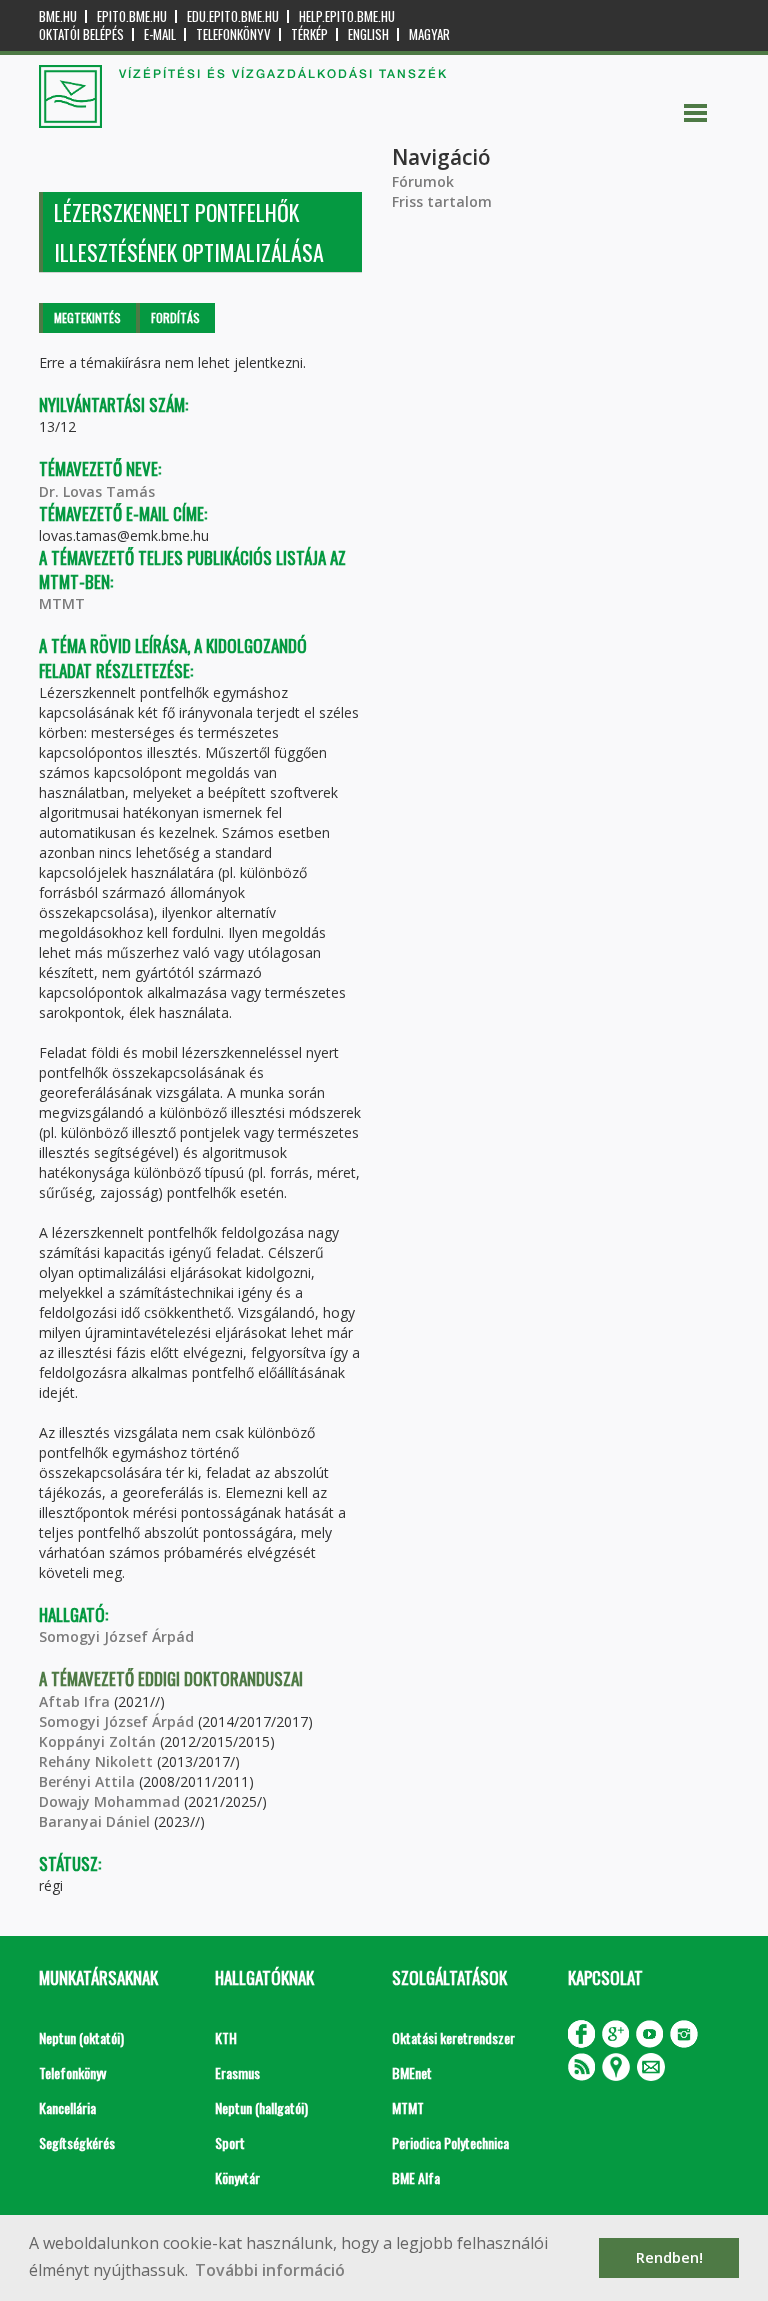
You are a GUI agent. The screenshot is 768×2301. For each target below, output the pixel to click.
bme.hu (58, 16)
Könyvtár (237, 2177)
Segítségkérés (77, 2142)
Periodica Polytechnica (450, 2142)
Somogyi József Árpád (116, 1636)
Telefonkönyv (233, 34)
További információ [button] (270, 2270)
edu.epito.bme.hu (233, 16)
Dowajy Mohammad (111, 1801)
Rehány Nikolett (96, 1761)
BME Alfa (416, 2177)
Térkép (309, 34)
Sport (230, 2142)
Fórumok (423, 181)
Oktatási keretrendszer (453, 2037)
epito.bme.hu (132, 16)
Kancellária (67, 2107)
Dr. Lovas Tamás (97, 491)
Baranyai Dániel (94, 1821)
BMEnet (412, 2072)
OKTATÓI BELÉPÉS (81, 34)
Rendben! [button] (669, 2257)
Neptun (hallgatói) (261, 2107)
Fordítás (175, 317)
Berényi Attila (87, 1781)
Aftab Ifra (74, 1701)
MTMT (62, 603)
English (368, 34)
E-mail (160, 34)
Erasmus (237, 2072)
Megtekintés (87, 317)
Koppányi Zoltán (97, 1741)
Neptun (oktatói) (81, 2037)
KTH (226, 2037)
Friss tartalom (442, 201)
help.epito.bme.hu (347, 16)
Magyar (429, 34)
